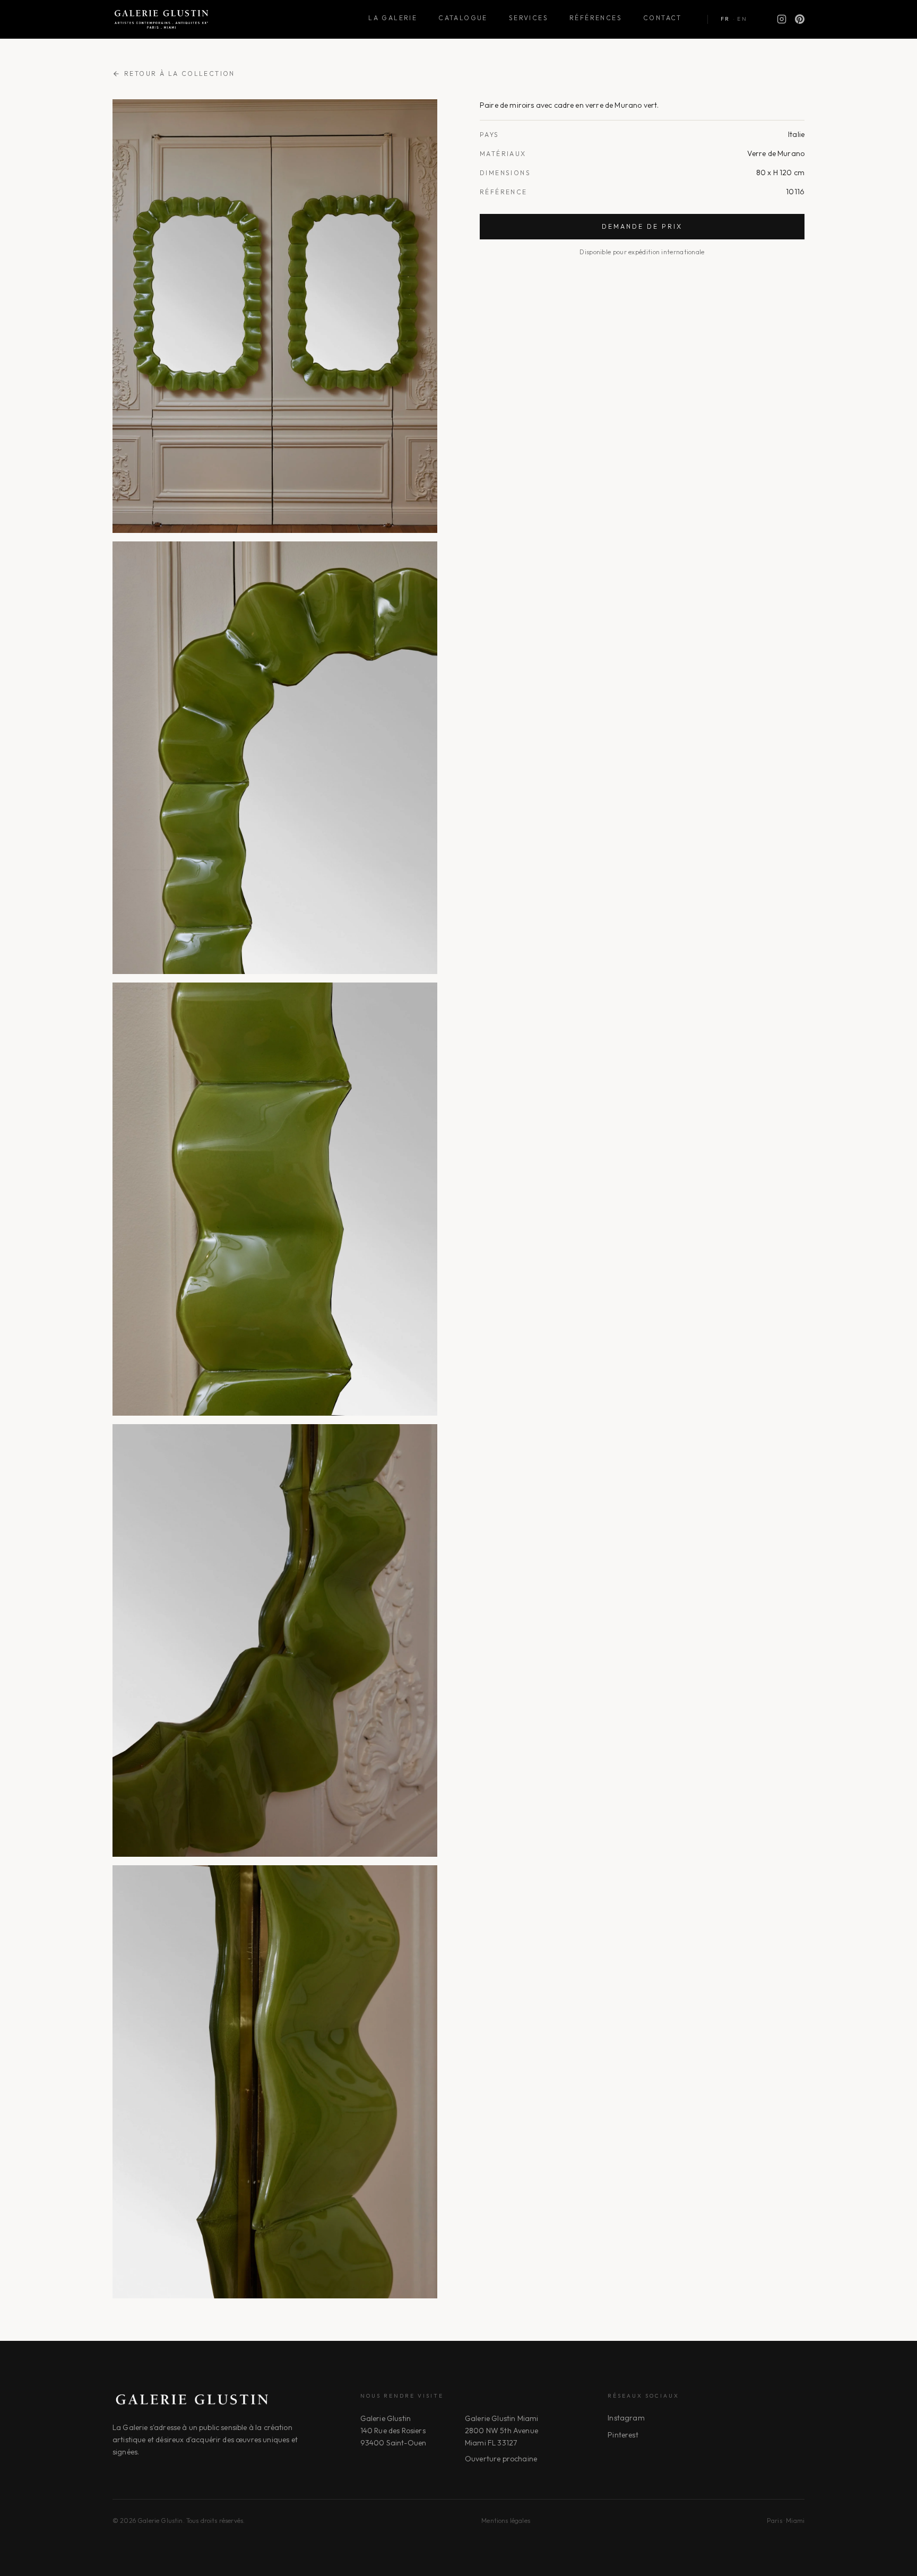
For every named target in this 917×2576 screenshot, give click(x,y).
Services (529, 18)
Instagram (626, 2418)
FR (725, 19)
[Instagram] (782, 19)
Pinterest (623, 2435)
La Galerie (393, 18)
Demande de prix (642, 226)
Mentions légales (506, 2521)
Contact (663, 18)
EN (742, 19)
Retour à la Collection (180, 74)
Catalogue (463, 18)
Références (596, 18)
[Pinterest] (800, 19)
